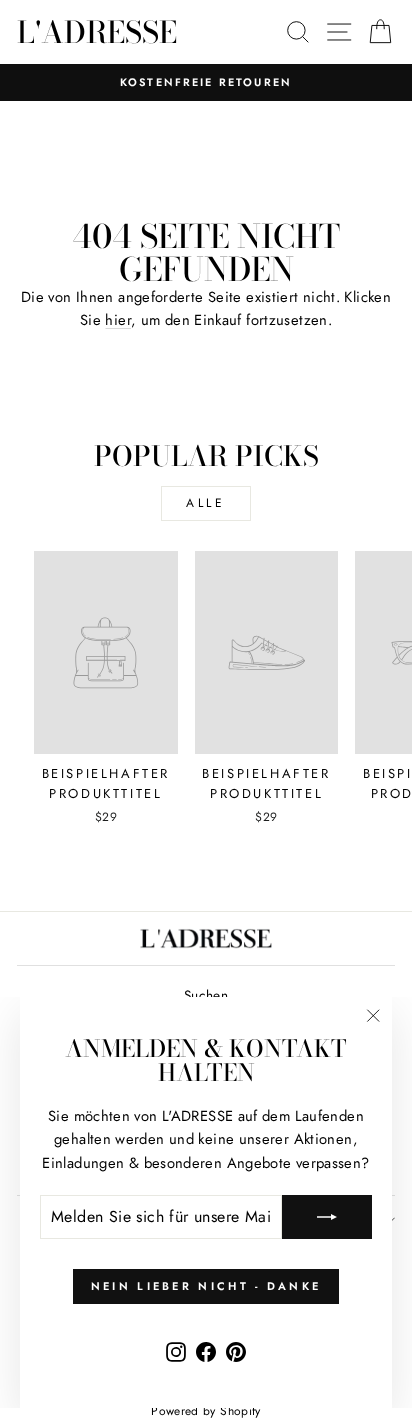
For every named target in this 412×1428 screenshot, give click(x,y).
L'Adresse (97, 32)
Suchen (206, 995)
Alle (205, 503)
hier (117, 320)
